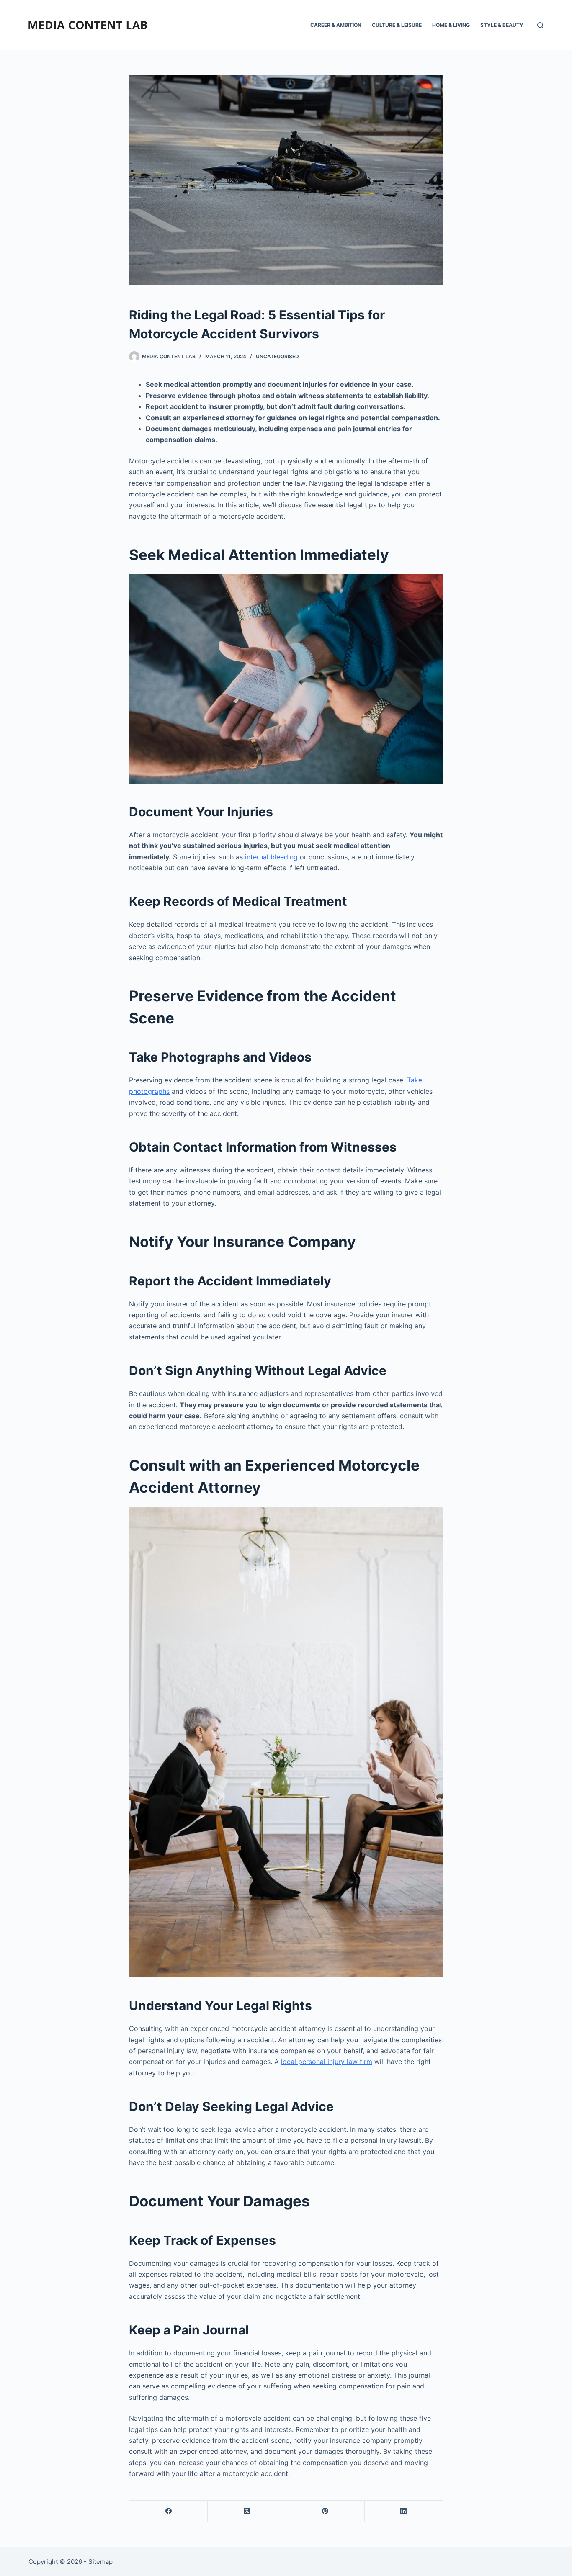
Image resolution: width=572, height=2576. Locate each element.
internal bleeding (271, 857)
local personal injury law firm (327, 2062)
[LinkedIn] (404, 2511)
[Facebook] (169, 2511)
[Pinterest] (326, 2511)
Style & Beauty (502, 25)
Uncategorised (277, 356)
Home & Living (451, 25)
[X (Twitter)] (247, 2511)
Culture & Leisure (397, 25)
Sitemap (100, 2562)
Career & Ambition (336, 25)
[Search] (540, 25)
